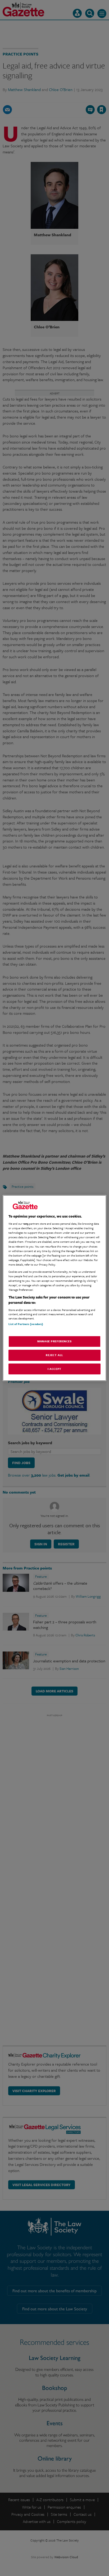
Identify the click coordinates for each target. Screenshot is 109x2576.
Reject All (54, 1355)
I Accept (54, 1369)
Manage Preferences (54, 1341)
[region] (54, 1288)
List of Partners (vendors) (26, 1324)
